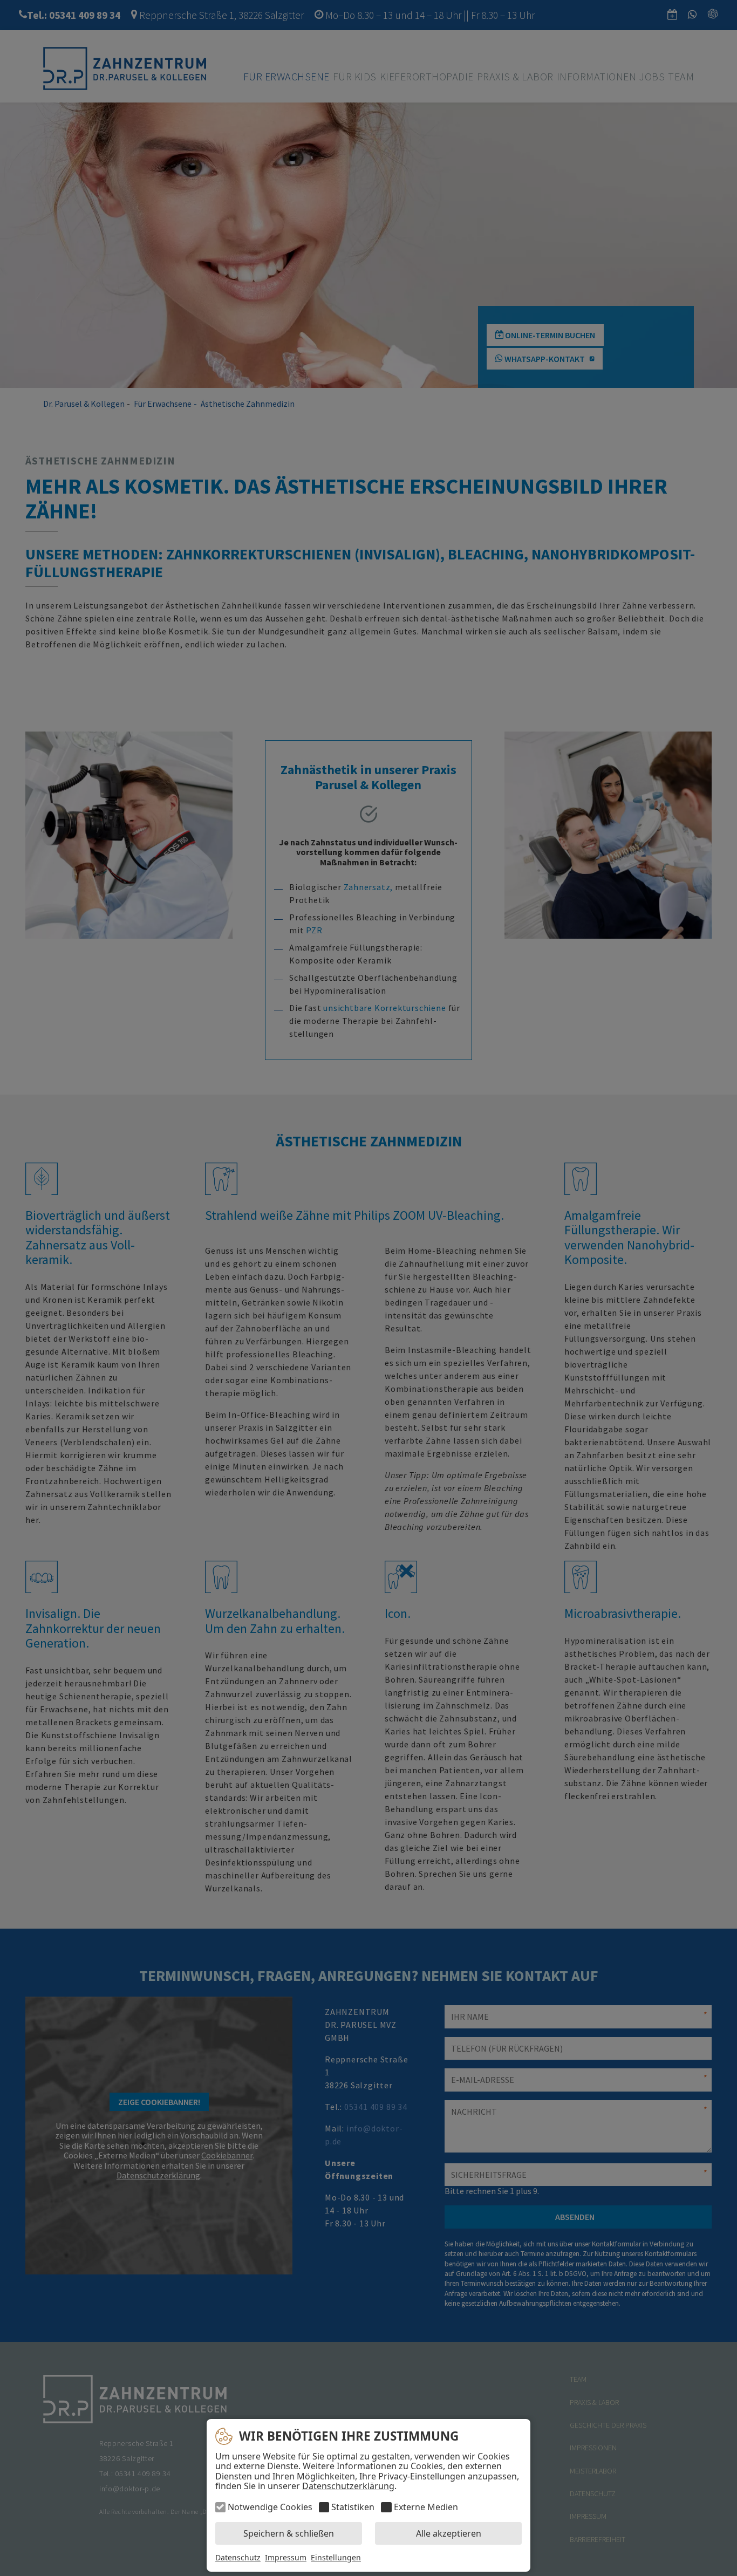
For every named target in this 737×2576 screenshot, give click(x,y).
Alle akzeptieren (449, 2533)
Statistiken (353, 2507)
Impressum (286, 2557)
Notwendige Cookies (270, 2507)
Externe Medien (426, 2507)
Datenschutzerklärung (348, 2486)
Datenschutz (238, 2557)
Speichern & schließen (289, 2533)
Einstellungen (336, 2558)
